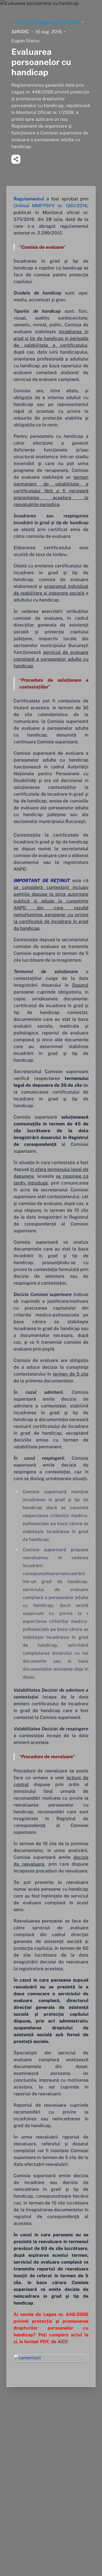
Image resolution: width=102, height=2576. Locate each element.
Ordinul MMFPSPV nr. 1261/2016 (50, 206)
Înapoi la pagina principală (48, 22)
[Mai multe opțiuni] (16, 159)
